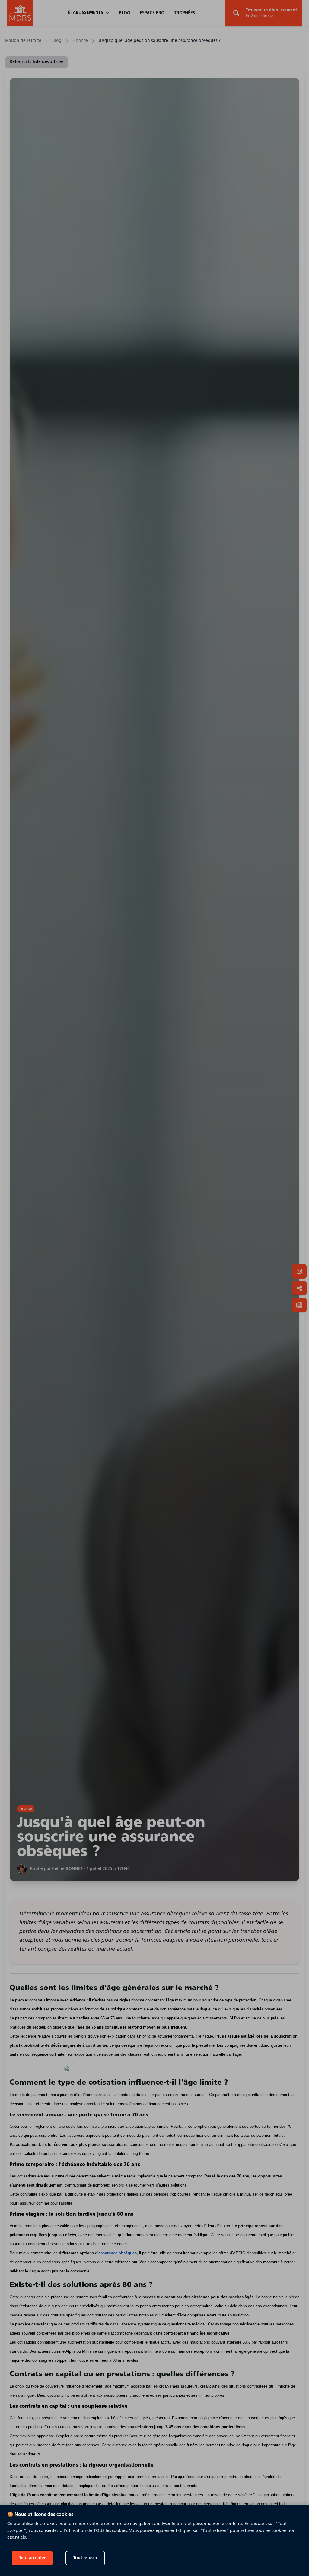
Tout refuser (85, 2558)
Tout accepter (32, 2558)
